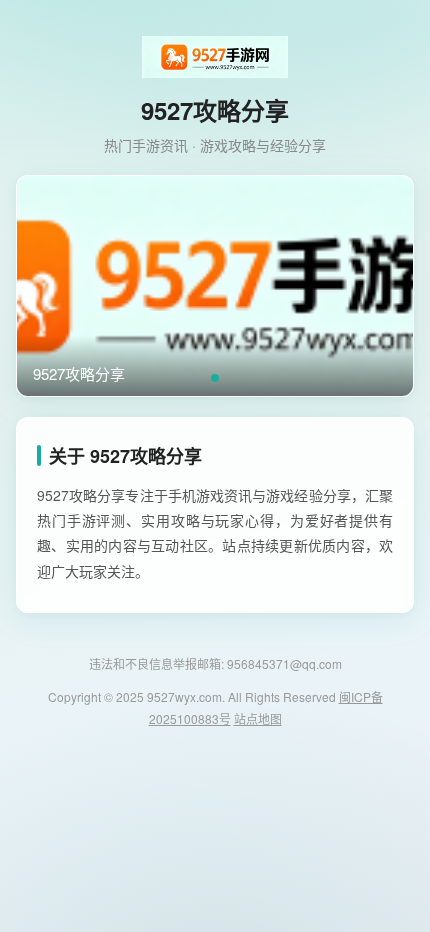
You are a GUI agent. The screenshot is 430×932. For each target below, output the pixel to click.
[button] (215, 378)
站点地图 (258, 718)
